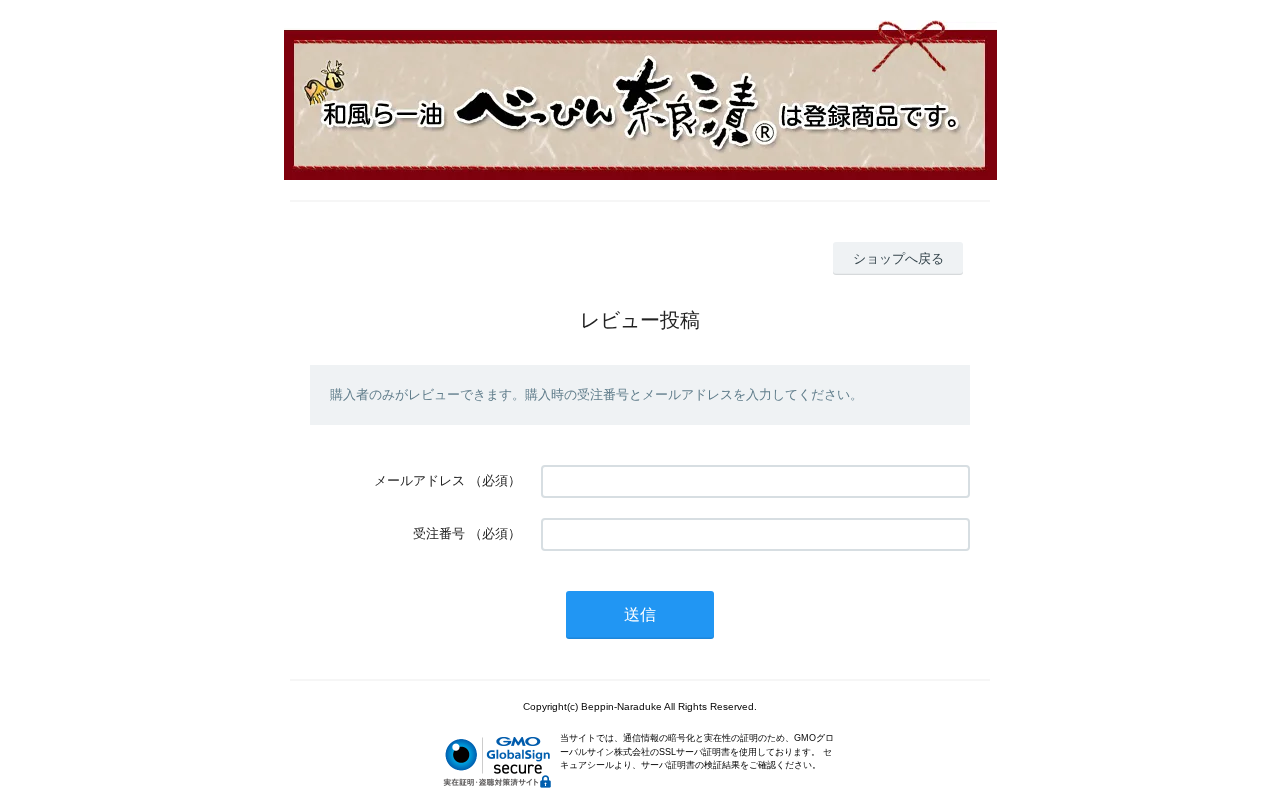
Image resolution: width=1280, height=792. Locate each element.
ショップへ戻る (898, 258)
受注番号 (439, 533)
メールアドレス (419, 480)
